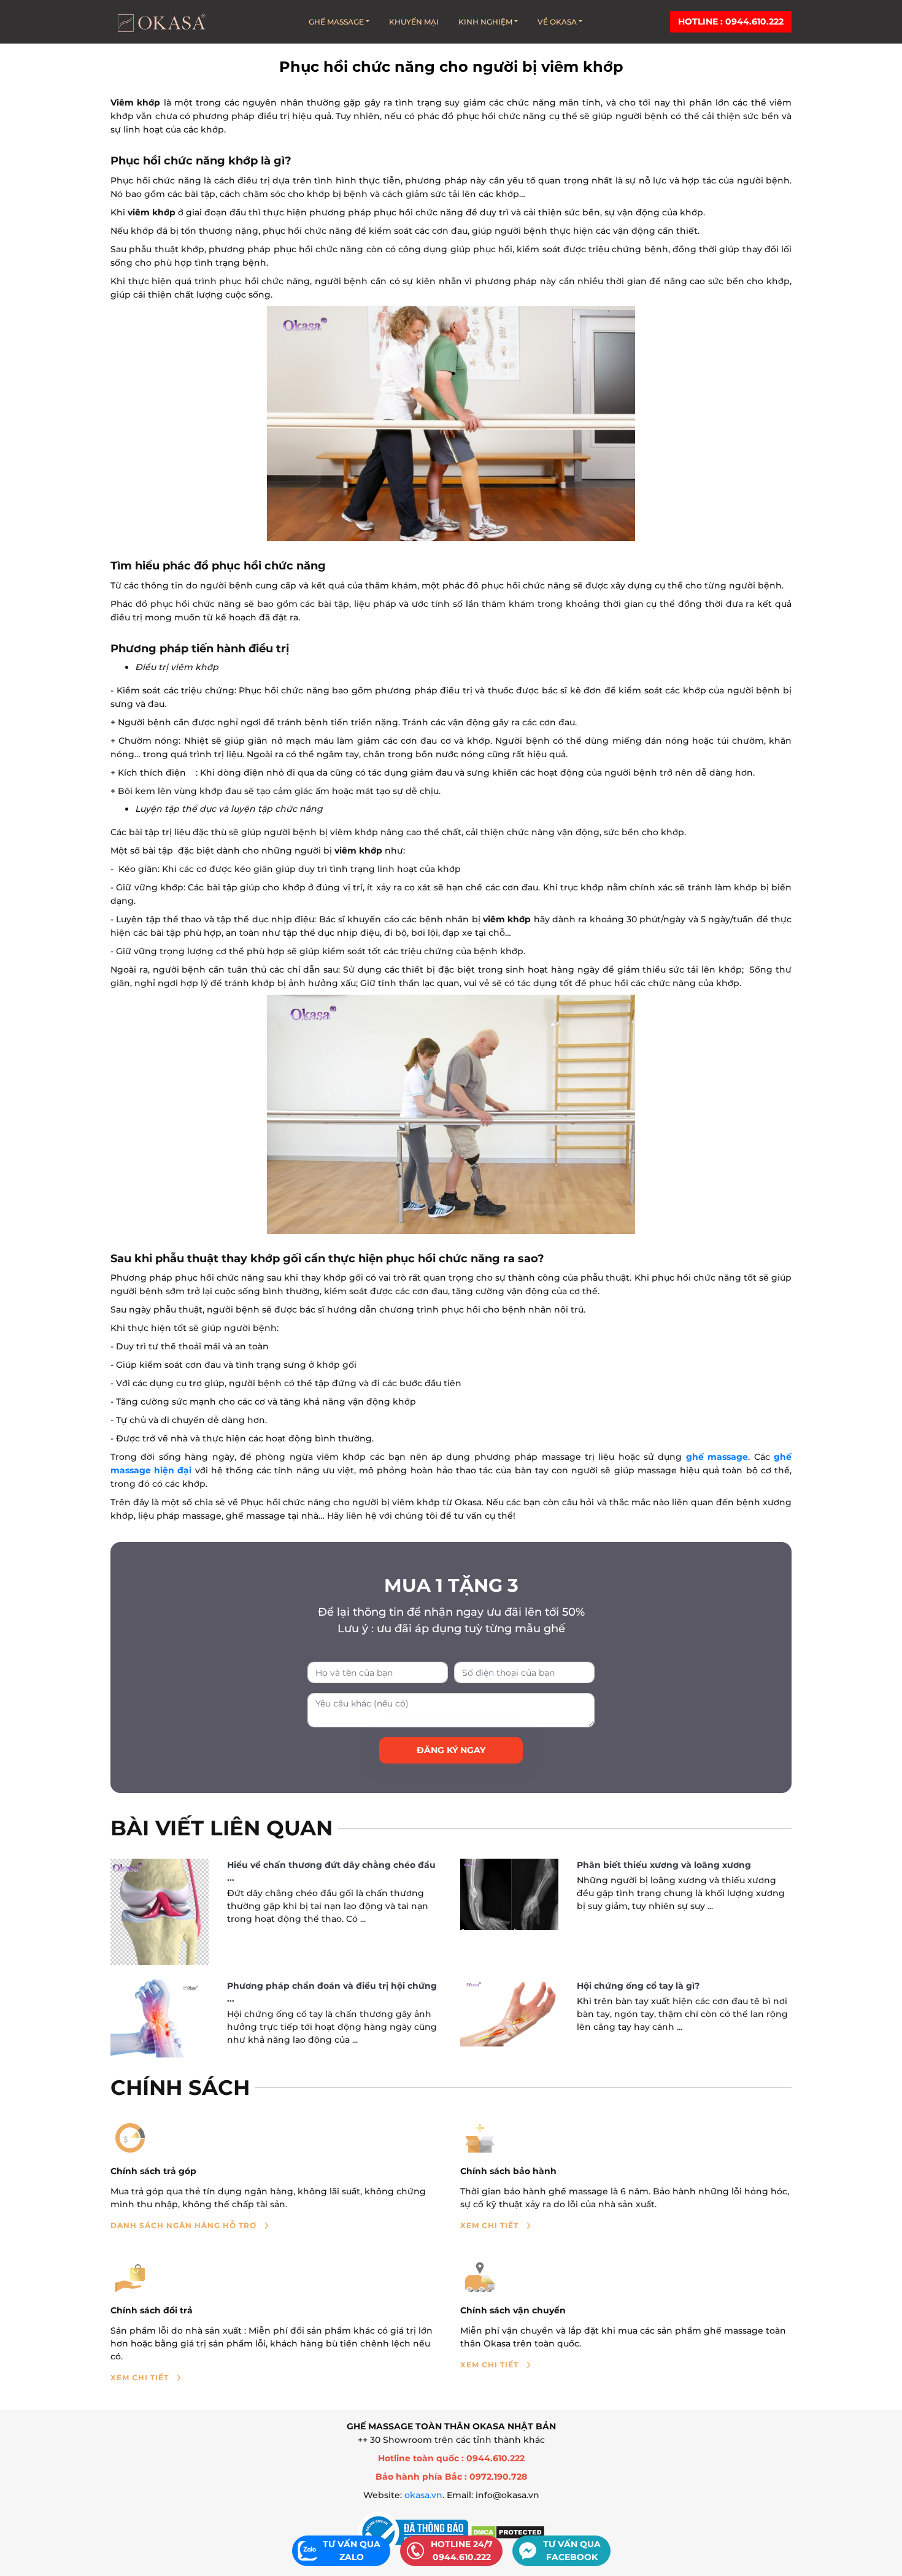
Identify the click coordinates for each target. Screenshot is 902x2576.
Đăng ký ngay (451, 1750)
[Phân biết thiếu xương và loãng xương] (509, 1894)
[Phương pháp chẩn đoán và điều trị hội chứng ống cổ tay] (160, 2019)
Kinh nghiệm (485, 22)
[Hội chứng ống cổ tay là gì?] (509, 2013)
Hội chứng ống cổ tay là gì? (638, 1986)
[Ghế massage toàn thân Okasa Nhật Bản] (161, 22)
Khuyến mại (414, 22)
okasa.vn (423, 2495)
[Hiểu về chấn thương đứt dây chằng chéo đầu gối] (160, 1911)
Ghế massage (336, 22)
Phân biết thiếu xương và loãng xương (664, 1865)
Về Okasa (557, 22)
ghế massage (717, 1457)
